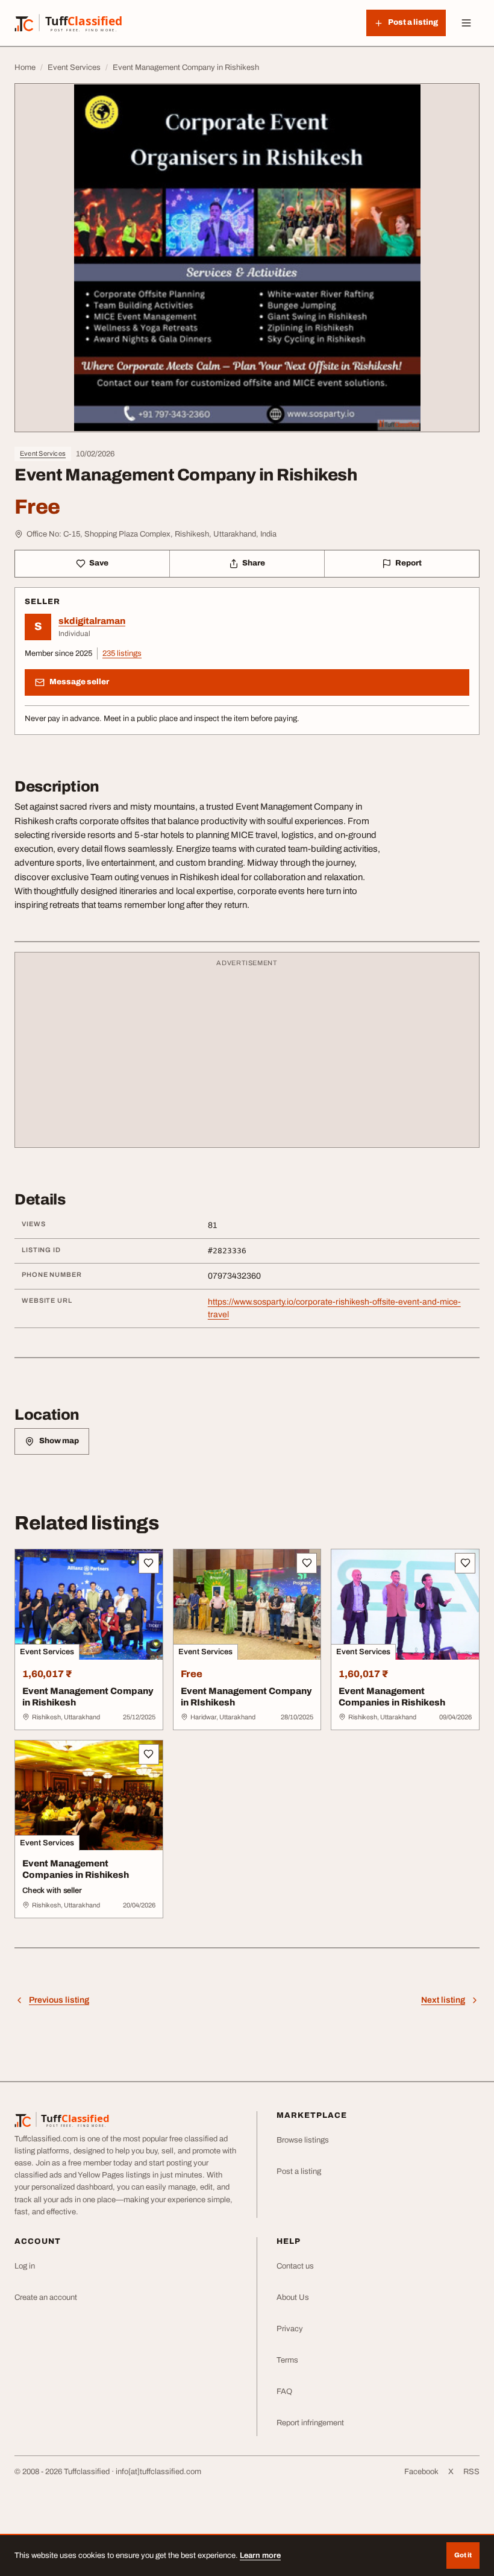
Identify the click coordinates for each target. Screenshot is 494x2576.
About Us (293, 2297)
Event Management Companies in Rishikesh (392, 1697)
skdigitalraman (92, 621)
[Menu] (466, 23)
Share (254, 563)
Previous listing (59, 2000)
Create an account (46, 2297)
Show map (59, 1441)
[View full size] (247, 258)
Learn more (260, 2556)
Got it (463, 2555)
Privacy (290, 2329)
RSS (471, 2472)
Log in (25, 2266)
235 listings (122, 653)
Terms (287, 2360)
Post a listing (299, 2171)
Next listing (443, 2000)
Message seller (79, 682)
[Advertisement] (247, 1056)
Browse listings (303, 2140)
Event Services (43, 453)
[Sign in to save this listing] (149, 1563)
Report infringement (310, 2423)
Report (408, 563)
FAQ (284, 2392)
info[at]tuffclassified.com (158, 2472)
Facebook (421, 2472)
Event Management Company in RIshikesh (246, 1697)
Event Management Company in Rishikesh (88, 1697)
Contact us (295, 2266)
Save (99, 563)
